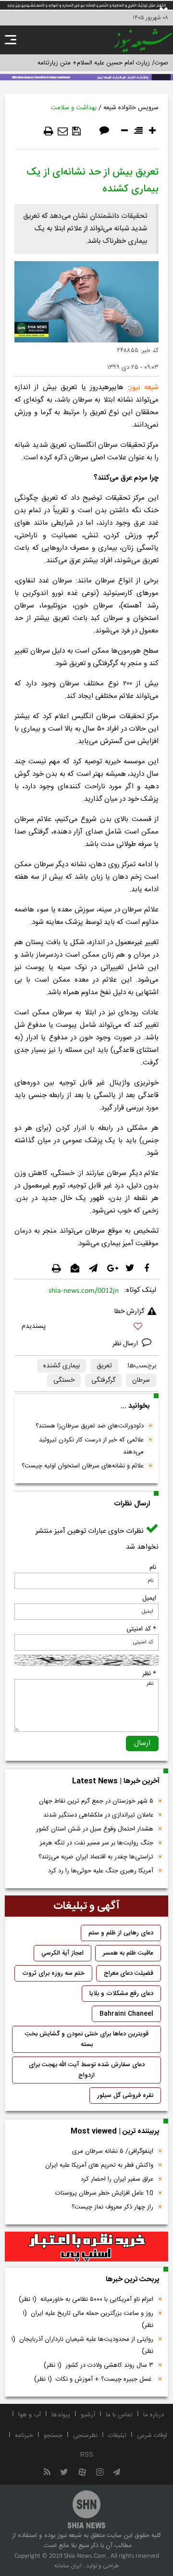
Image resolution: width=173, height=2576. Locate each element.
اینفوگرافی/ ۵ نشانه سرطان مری (113, 2151)
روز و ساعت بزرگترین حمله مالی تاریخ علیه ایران (88, 2319)
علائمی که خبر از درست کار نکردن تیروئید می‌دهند (91, 1446)
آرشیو (88, 2415)
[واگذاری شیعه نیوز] (86, 76)
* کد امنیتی (141, 1629)
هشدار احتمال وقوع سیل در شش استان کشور (95, 1829)
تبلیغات (117, 2436)
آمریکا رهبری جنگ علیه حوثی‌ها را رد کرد (101, 1871)
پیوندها (61, 2415)
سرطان (141, 1380)
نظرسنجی (85, 2436)
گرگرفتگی (103, 1380)
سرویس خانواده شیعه (131, 108)
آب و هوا (30, 2415)
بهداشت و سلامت (74, 108)
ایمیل (149, 1598)
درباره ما (154, 2415)
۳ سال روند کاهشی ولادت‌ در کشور (99, 2365)
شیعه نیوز (144, 387)
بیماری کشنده (62, 1366)
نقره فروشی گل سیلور (125, 2096)
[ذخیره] (76, 131)
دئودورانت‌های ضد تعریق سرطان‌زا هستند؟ (90, 1426)
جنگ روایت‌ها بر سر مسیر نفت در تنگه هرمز (97, 1843)
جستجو (53, 2436)
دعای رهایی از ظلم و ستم (121, 1933)
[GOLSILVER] (86, 2247)
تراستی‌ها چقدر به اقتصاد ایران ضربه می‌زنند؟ (96, 1857)
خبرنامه (24, 2436)
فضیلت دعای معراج (129, 1973)
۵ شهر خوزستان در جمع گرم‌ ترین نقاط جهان (96, 1801)
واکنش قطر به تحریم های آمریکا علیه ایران (99, 2165)
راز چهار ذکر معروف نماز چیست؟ (112, 2207)
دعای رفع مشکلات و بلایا (121, 1994)
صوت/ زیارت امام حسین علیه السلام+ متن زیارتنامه (103, 63)
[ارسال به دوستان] (63, 131)
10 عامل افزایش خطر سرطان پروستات (104, 2193)
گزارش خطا (129, 1312)
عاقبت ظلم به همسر (128, 1953)
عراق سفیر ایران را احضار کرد (117, 2179)
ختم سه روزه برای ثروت (53, 1973)
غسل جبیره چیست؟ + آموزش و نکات (94, 2379)
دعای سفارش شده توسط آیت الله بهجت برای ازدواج (87, 2070)
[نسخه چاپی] (49, 131)
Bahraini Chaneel (126, 2014)
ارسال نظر (126, 1344)
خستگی (64, 1380)
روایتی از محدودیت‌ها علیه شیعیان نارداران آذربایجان (82, 2345)
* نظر (149, 1674)
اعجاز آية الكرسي (62, 1953)
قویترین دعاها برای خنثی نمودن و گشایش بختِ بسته (87, 2039)
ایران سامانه (68, 2566)
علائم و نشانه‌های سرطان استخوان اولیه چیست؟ (83, 1466)
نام (153, 1567)
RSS (87, 2455)
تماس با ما (119, 2415)
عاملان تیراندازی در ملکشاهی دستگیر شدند (98, 1815)
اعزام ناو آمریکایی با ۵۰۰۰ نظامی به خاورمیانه (86, 2299)
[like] (86, 1328)
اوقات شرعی (152, 2436)
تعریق (104, 1366)
